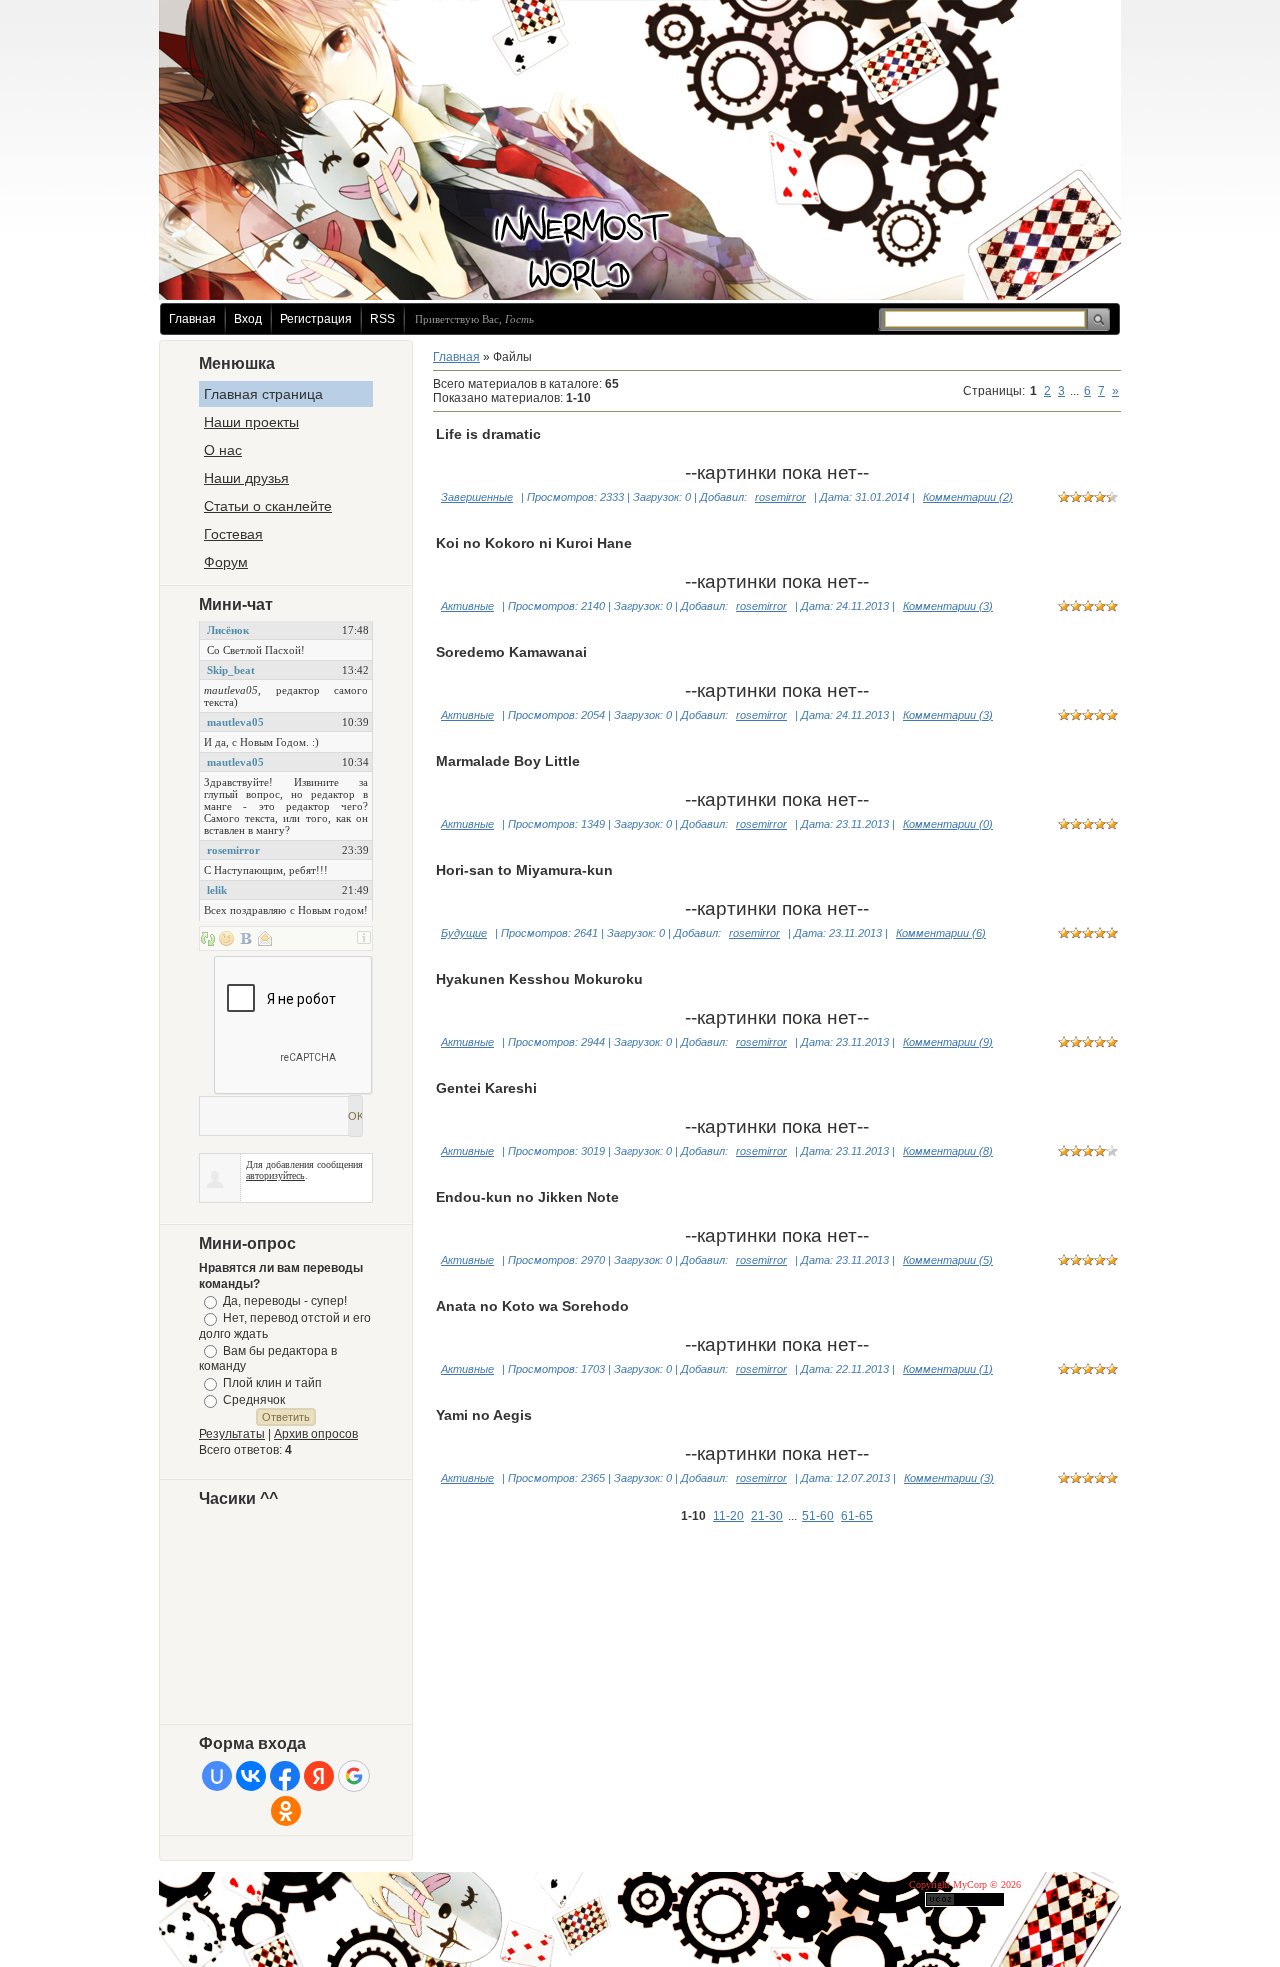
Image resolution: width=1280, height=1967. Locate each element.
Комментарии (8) (948, 1151)
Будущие (464, 933)
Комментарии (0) (948, 824)
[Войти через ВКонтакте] (251, 1776)
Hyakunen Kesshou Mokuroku (539, 979)
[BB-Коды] (246, 938)
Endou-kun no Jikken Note (527, 1197)
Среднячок (254, 1400)
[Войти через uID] (217, 1776)
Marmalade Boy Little (508, 761)
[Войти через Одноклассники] (286, 1811)
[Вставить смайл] (227, 938)
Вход (248, 319)
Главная (192, 319)
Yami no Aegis (484, 1415)
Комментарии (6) (941, 933)
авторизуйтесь (275, 1175)
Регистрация (316, 319)
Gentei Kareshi (486, 1088)
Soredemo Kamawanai (511, 652)
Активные (467, 606)
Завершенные (477, 497)
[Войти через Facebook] (285, 1776)
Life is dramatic (488, 434)
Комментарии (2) (968, 497)
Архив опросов (316, 1434)
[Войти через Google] (354, 1776)
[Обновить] (208, 938)
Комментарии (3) (948, 606)
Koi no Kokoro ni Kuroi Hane (534, 543)
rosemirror (780, 497)
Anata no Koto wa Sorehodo (532, 1306)
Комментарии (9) (948, 1042)
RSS (382, 319)
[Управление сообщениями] (265, 938)
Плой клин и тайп (272, 1383)
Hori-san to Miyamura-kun (524, 870)
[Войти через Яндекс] (319, 1776)
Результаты (232, 1434)
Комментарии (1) (948, 1369)
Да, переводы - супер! (285, 1301)
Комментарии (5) (948, 1260)
